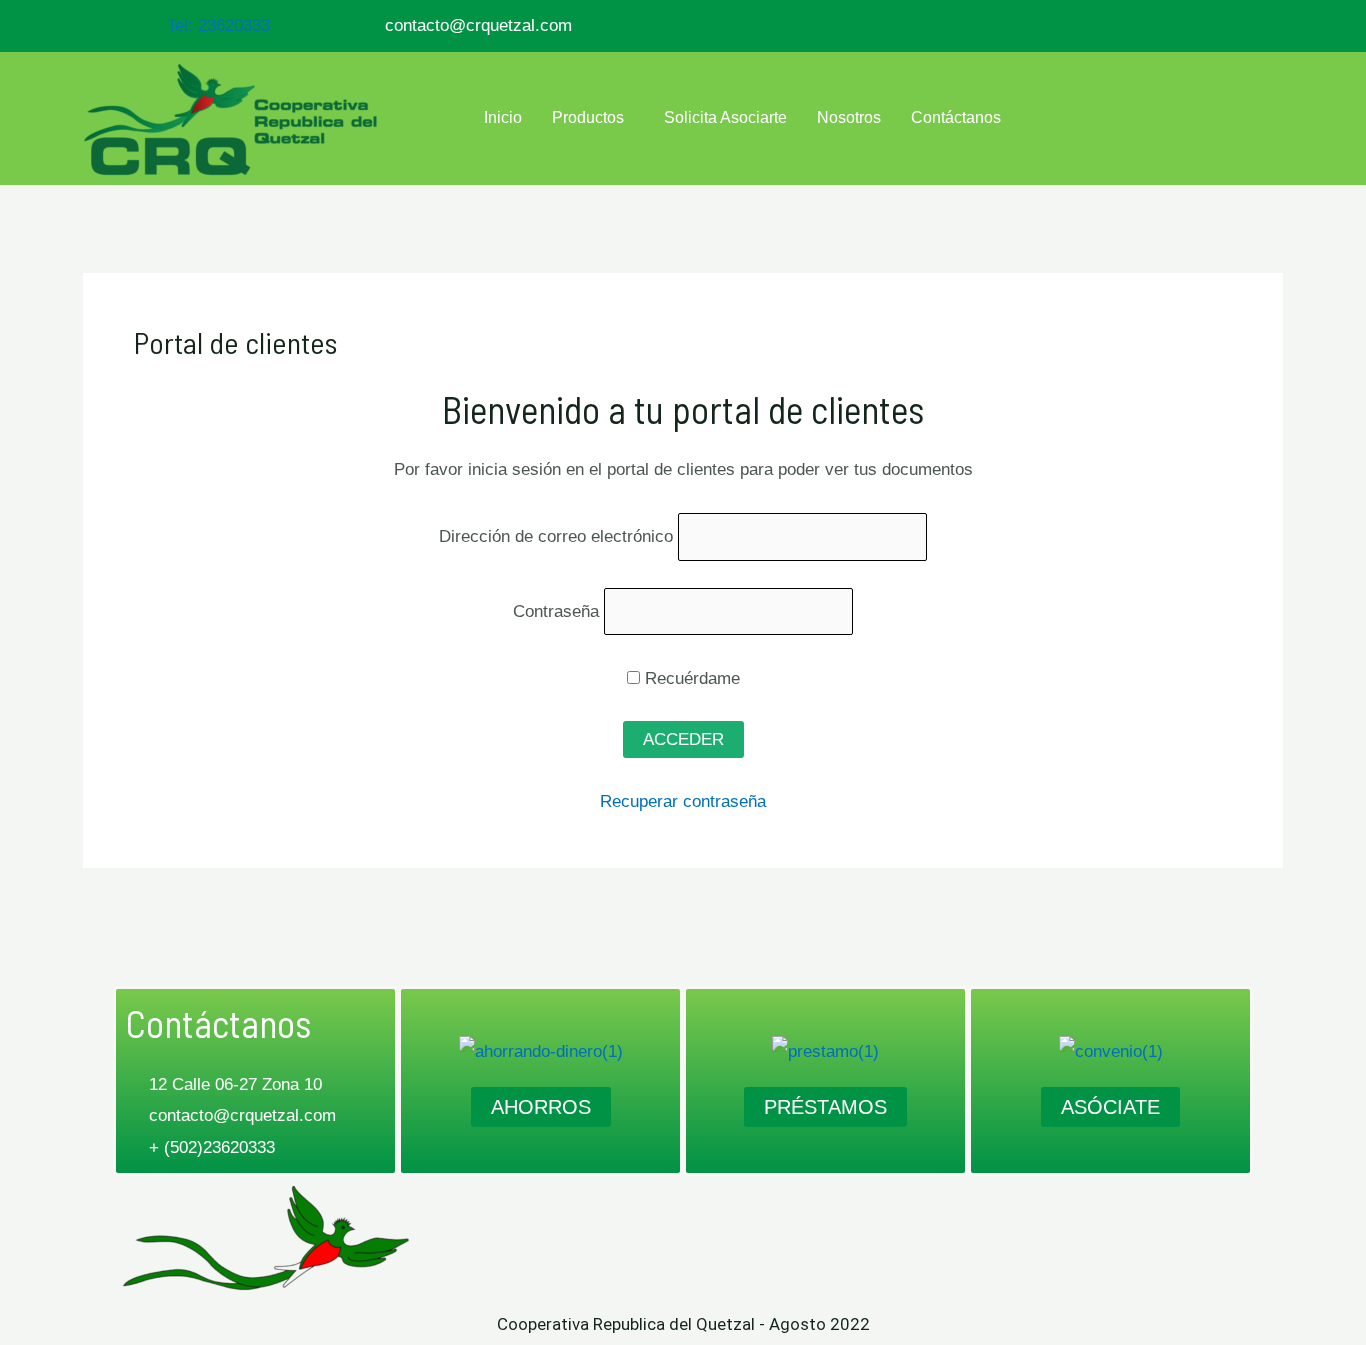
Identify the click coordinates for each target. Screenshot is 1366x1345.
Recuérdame (690, 678)
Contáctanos (956, 117)
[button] (593, 118)
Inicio (503, 117)
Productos (588, 117)
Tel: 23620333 (218, 25)
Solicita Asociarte (725, 117)
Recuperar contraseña (683, 801)
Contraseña (556, 611)
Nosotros (849, 117)
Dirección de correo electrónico (556, 536)
